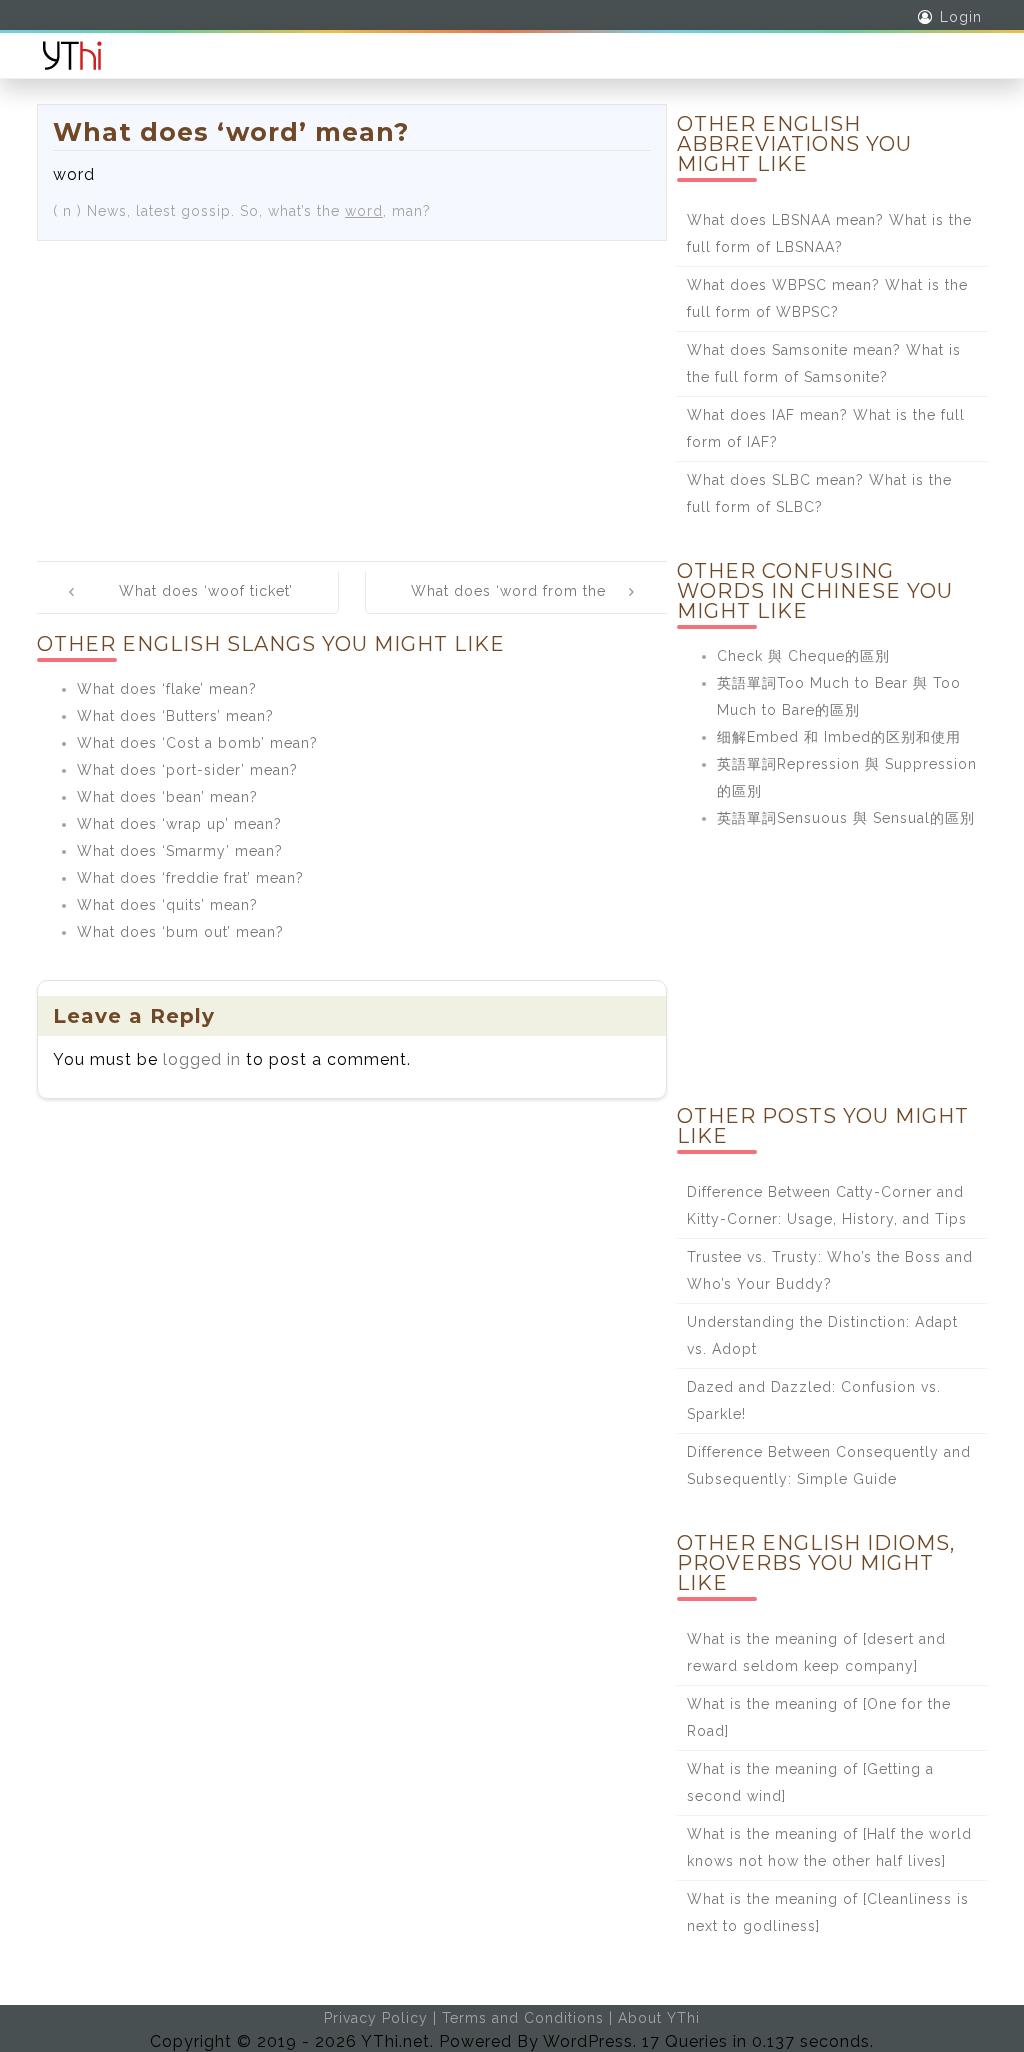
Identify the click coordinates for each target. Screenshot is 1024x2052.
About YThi (659, 2018)
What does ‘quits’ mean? (167, 905)
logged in (202, 1059)
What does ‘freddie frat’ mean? (190, 878)
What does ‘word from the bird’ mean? (508, 605)
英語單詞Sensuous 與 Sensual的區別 (846, 818)
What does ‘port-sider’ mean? (187, 770)
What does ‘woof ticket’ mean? (206, 605)
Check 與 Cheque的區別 (803, 656)
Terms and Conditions (523, 2018)
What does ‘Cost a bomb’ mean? (197, 743)
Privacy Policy (376, 2018)
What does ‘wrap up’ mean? (179, 824)
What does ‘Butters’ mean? (175, 716)
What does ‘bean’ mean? (167, 797)
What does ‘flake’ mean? (167, 689)
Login (961, 17)
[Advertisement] (352, 391)
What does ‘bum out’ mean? (180, 932)
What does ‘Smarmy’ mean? (180, 851)
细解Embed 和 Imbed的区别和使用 (839, 737)
